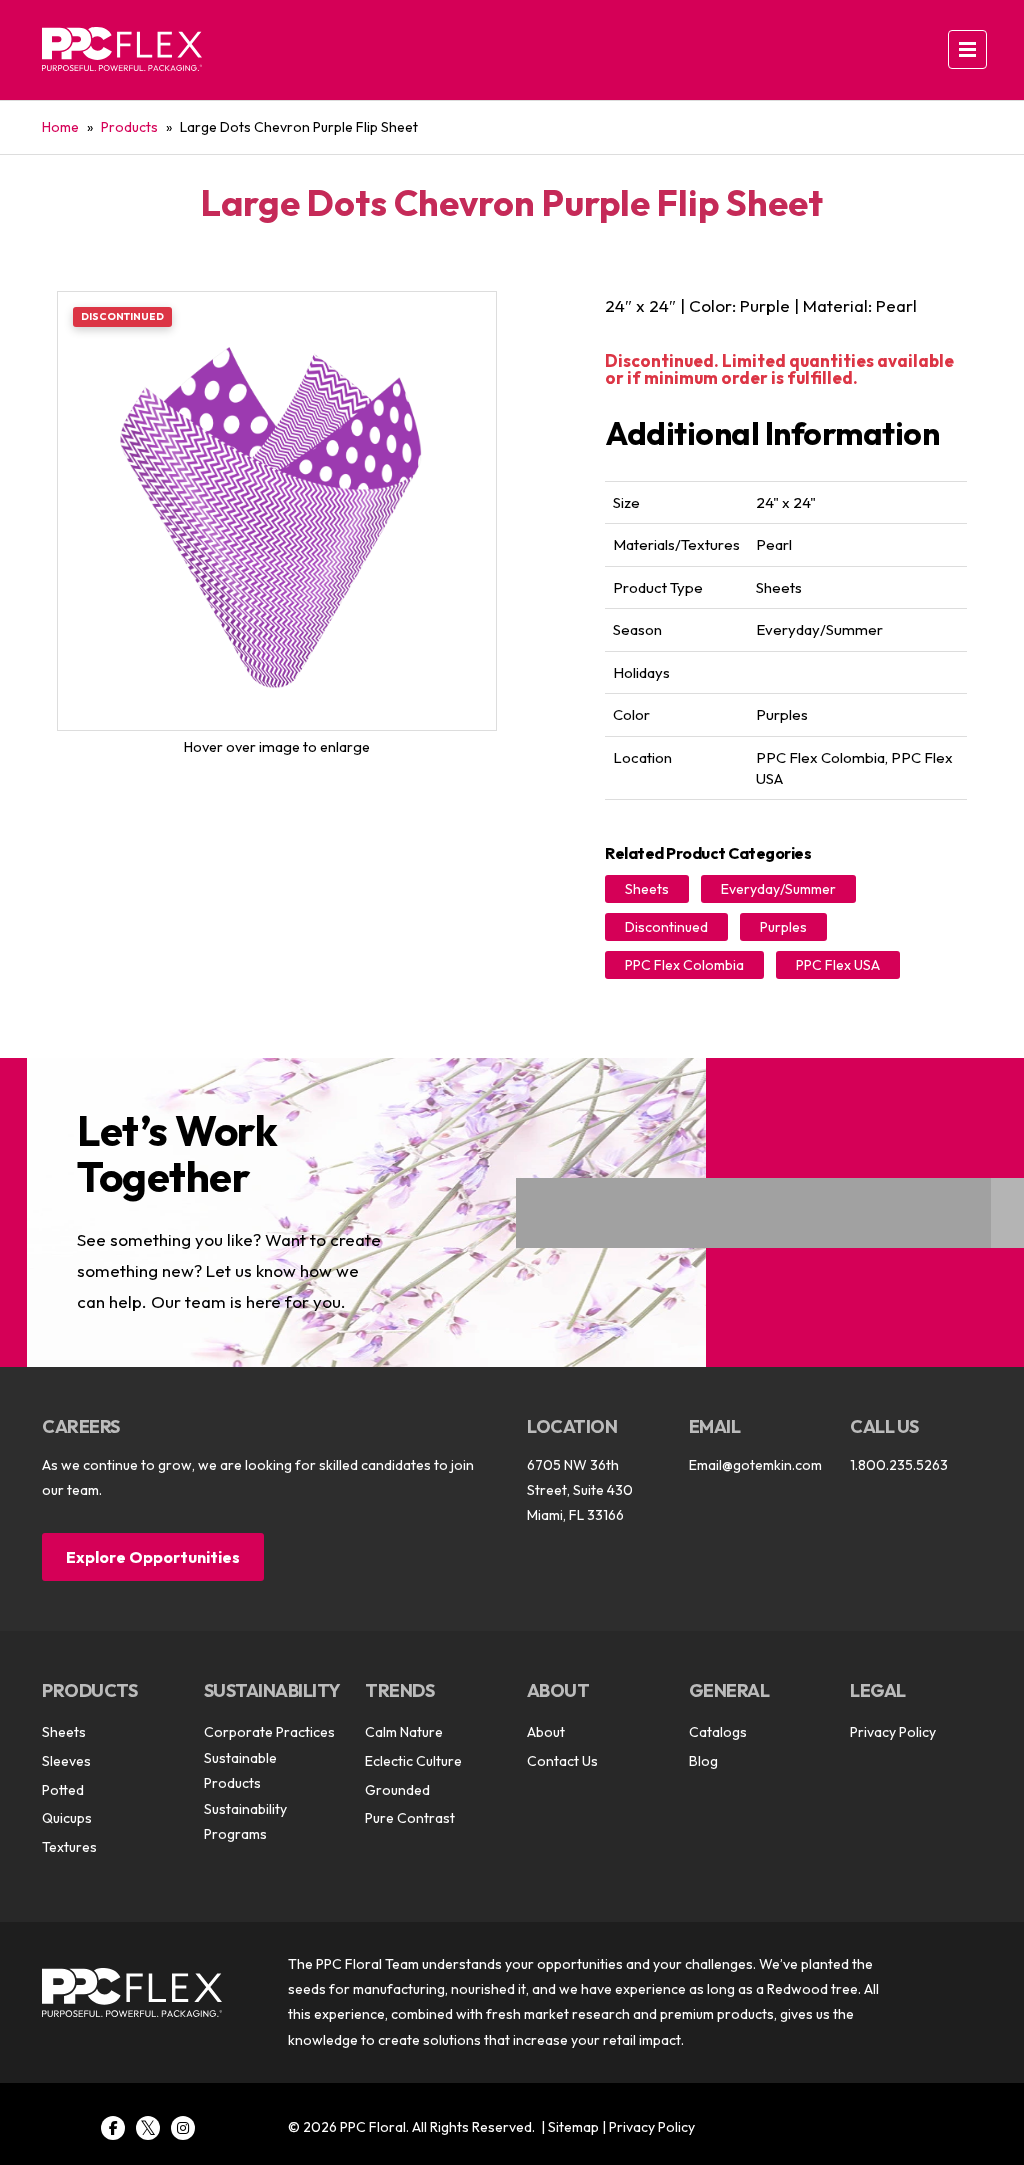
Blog (703, 1761)
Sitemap (573, 2127)
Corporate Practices (269, 1732)
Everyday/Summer (778, 889)
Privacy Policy (893, 1732)
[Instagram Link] (183, 2128)
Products (129, 127)
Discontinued (666, 927)
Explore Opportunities (153, 1557)
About (546, 1732)
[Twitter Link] (148, 2128)
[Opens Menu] (967, 49)
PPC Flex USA (838, 965)
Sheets (647, 889)
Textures (69, 1847)
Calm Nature (404, 1732)
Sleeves (66, 1761)
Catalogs (718, 1732)
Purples (783, 927)
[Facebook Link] (113, 2128)
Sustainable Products (240, 1770)
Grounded (397, 1790)
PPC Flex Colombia (684, 965)
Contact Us (562, 1761)
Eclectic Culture (413, 1761)
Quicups (67, 1818)
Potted (63, 1790)
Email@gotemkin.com (755, 1465)
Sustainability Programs (245, 1821)
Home (60, 127)
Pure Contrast (410, 1818)
